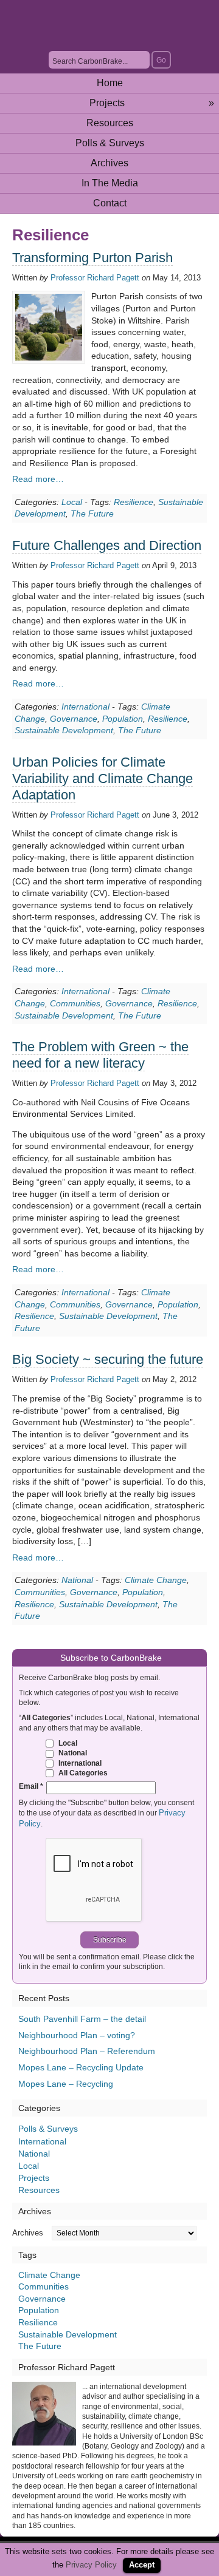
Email (31, 1786)
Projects (152, 103)
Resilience (134, 502)
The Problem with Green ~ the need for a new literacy (100, 1055)
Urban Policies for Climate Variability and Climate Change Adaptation (103, 778)
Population (123, 719)
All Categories (82, 1773)
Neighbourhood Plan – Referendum (87, 2051)
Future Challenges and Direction (107, 545)
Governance (74, 719)
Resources (110, 123)
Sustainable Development (64, 730)
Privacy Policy (91, 2565)
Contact (110, 203)
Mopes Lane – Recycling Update (81, 2067)
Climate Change (156, 1580)
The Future (92, 514)
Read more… (38, 479)
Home (110, 83)
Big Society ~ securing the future (108, 1359)
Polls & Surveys (110, 143)
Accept (142, 2565)
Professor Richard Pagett (95, 278)
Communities (75, 1003)
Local (72, 502)
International (85, 707)
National (77, 1580)
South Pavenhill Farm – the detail (82, 2019)
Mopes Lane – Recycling (66, 2084)
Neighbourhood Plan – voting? (77, 2035)
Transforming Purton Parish (92, 258)
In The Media (110, 183)
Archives (109, 163)
